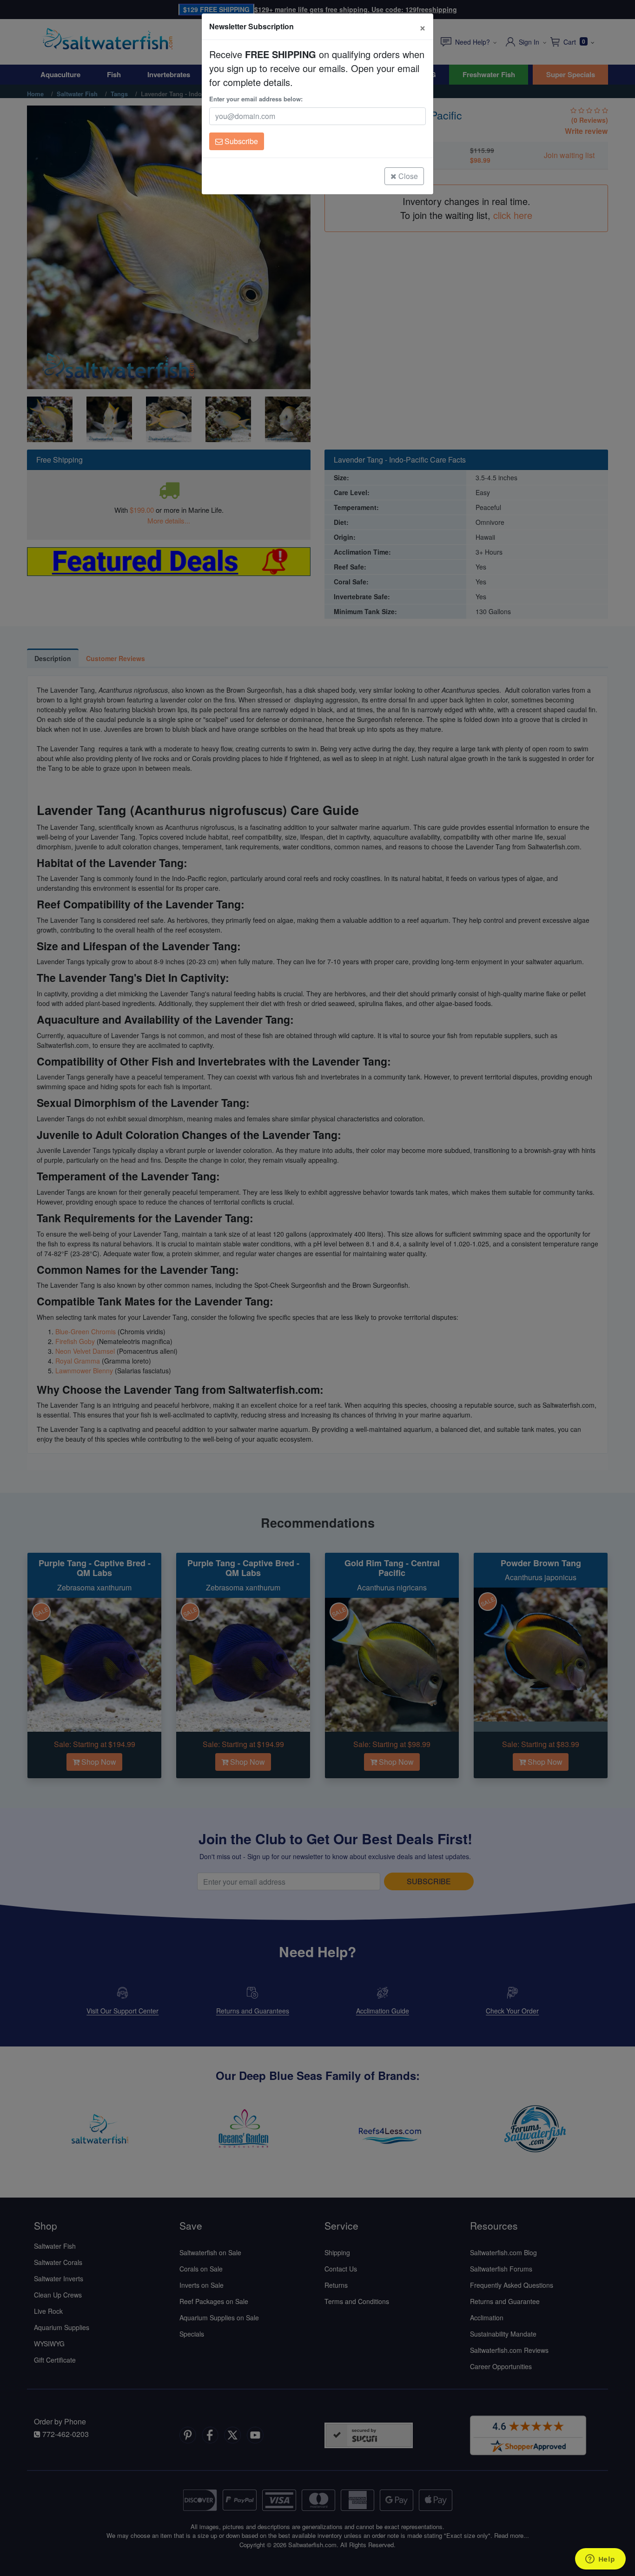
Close (407, 176)
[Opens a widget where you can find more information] (600, 2560)
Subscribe (240, 141)
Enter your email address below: (256, 99)
